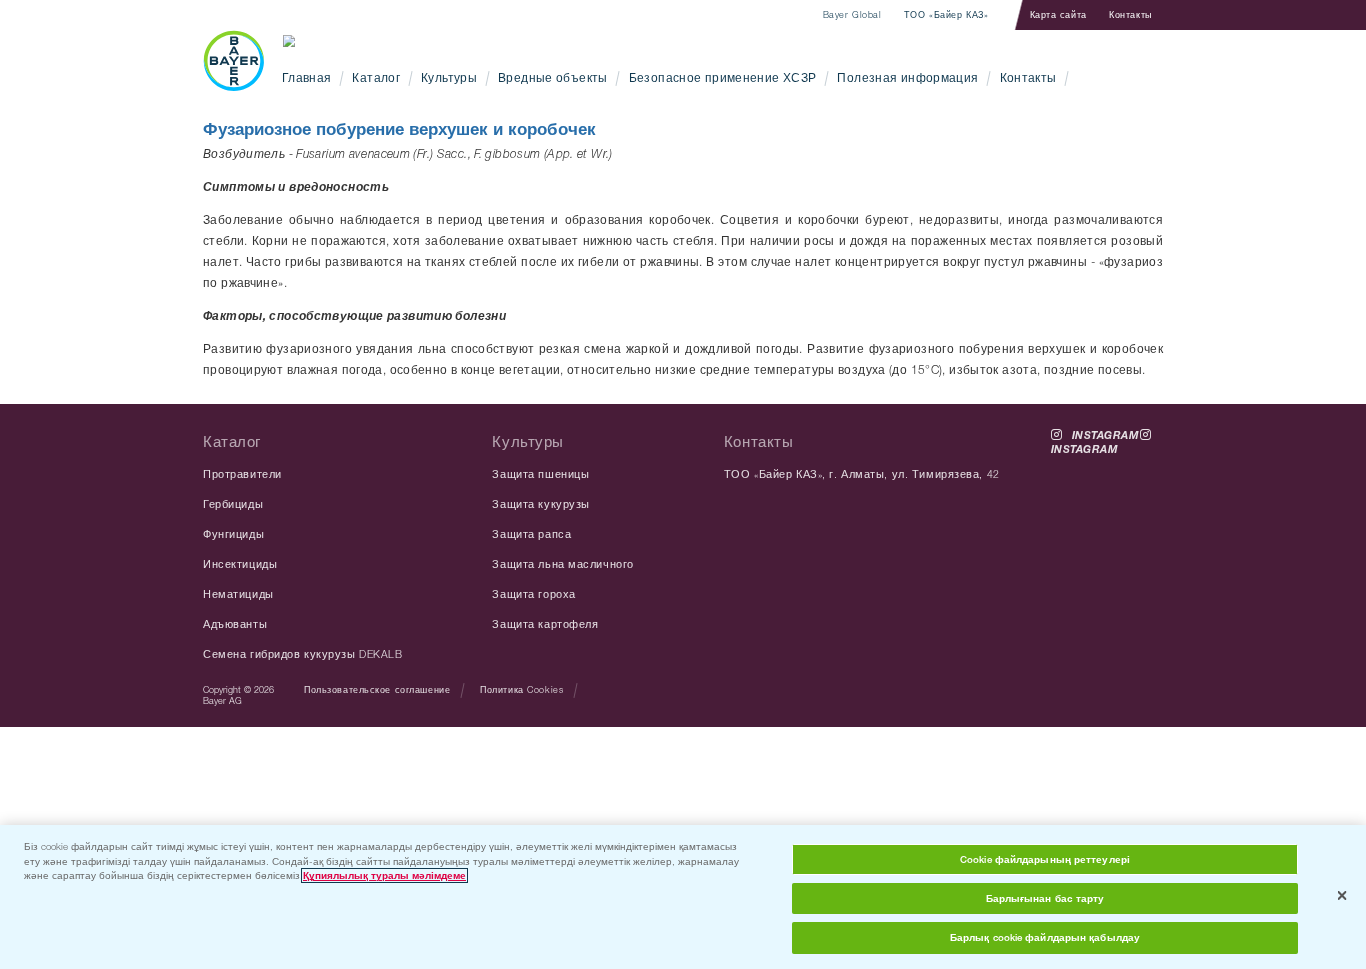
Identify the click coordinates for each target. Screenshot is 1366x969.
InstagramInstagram (1095, 435)
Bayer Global (852, 15)
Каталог (376, 77)
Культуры (449, 77)
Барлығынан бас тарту (1045, 898)
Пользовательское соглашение (377, 689)
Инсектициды (240, 564)
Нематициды (238, 594)
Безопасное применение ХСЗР (723, 77)
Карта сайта (1058, 14)
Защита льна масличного (562, 564)
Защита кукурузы (540, 504)
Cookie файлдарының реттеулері (1045, 859)
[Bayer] (233, 60)
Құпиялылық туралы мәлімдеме (384, 875)
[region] (683, 897)
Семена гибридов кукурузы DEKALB (302, 654)
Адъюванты (235, 624)
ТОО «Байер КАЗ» (946, 15)
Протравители (242, 474)
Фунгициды (233, 534)
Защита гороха (533, 594)
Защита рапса (531, 534)
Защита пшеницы (540, 474)
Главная (307, 77)
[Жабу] (1342, 895)
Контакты (1130, 14)
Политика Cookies (521, 689)
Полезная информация (907, 77)
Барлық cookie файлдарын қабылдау (1045, 937)
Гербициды (233, 504)
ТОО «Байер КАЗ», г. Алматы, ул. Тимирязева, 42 (862, 474)
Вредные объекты (553, 77)
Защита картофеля (545, 624)
